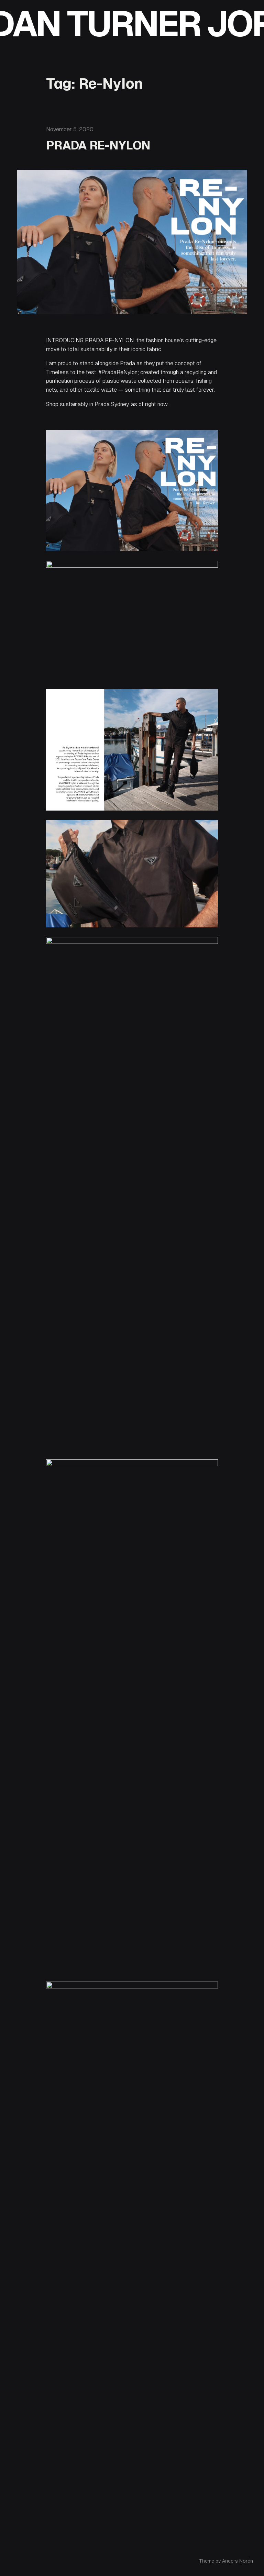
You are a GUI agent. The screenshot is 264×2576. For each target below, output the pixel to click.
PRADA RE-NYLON (98, 145)
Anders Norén (238, 2561)
